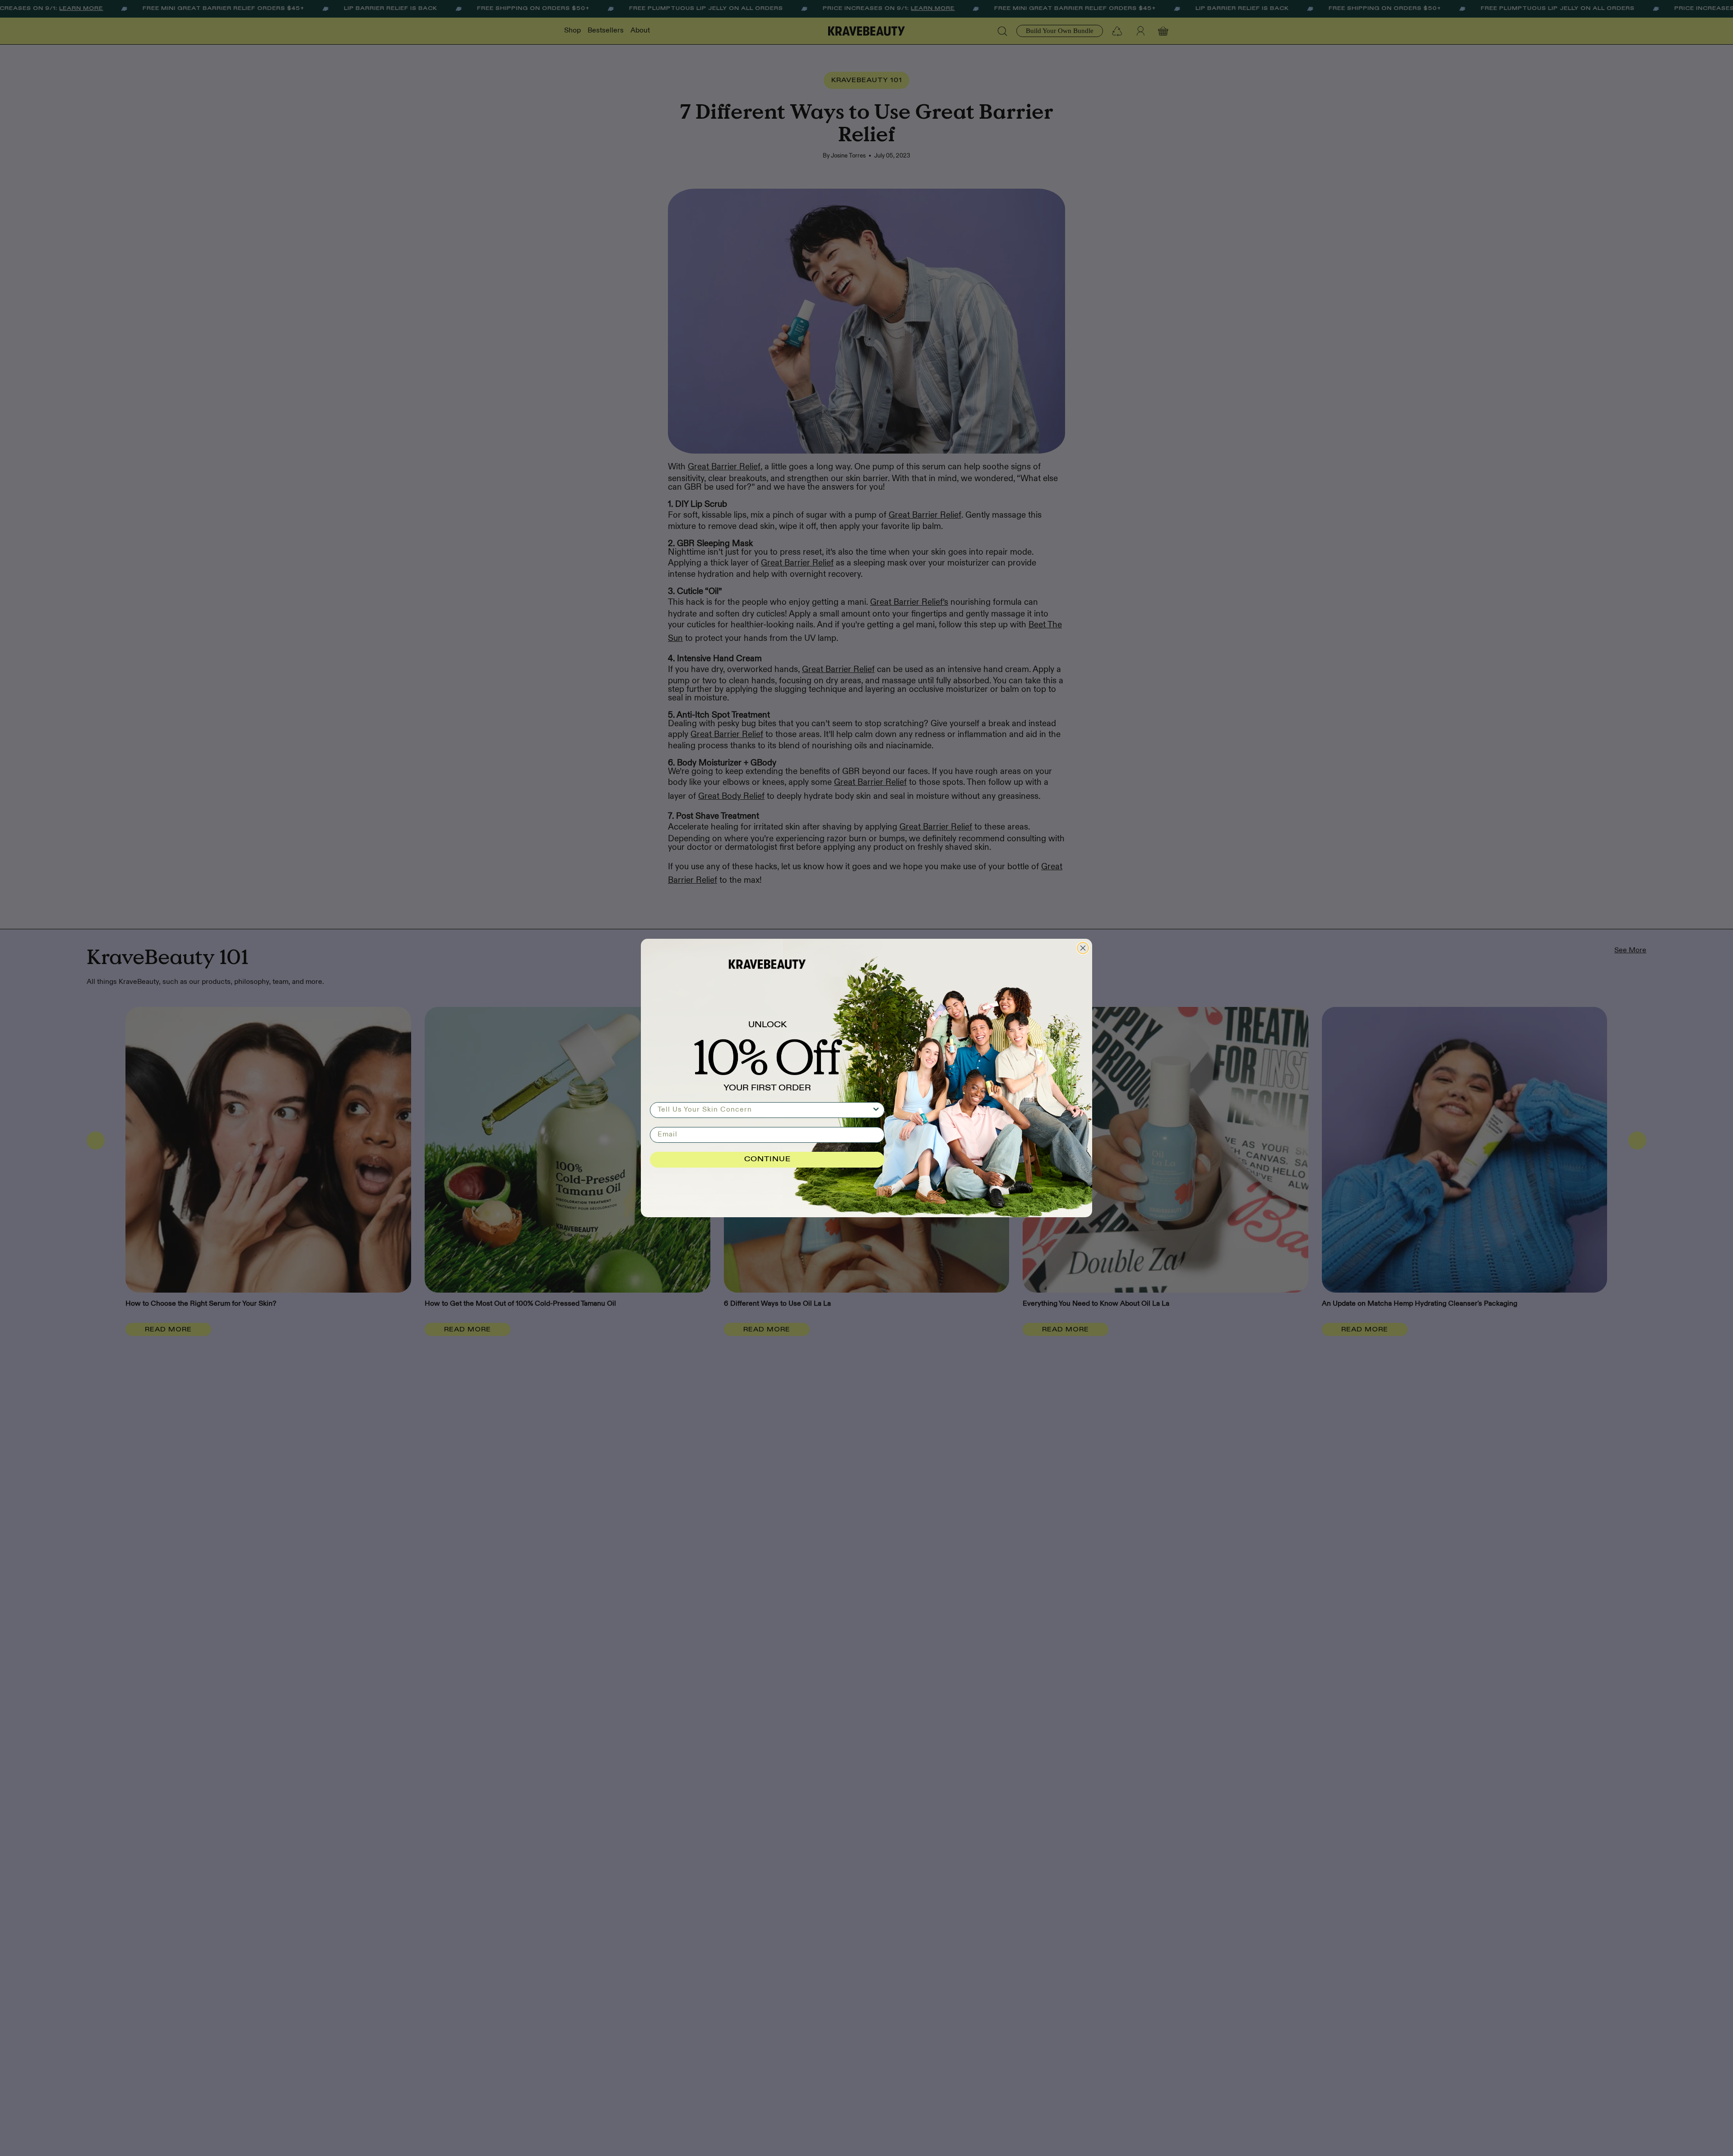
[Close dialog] (1083, 948)
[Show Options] (876, 1110)
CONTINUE (767, 1159)
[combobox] (765, 1110)
